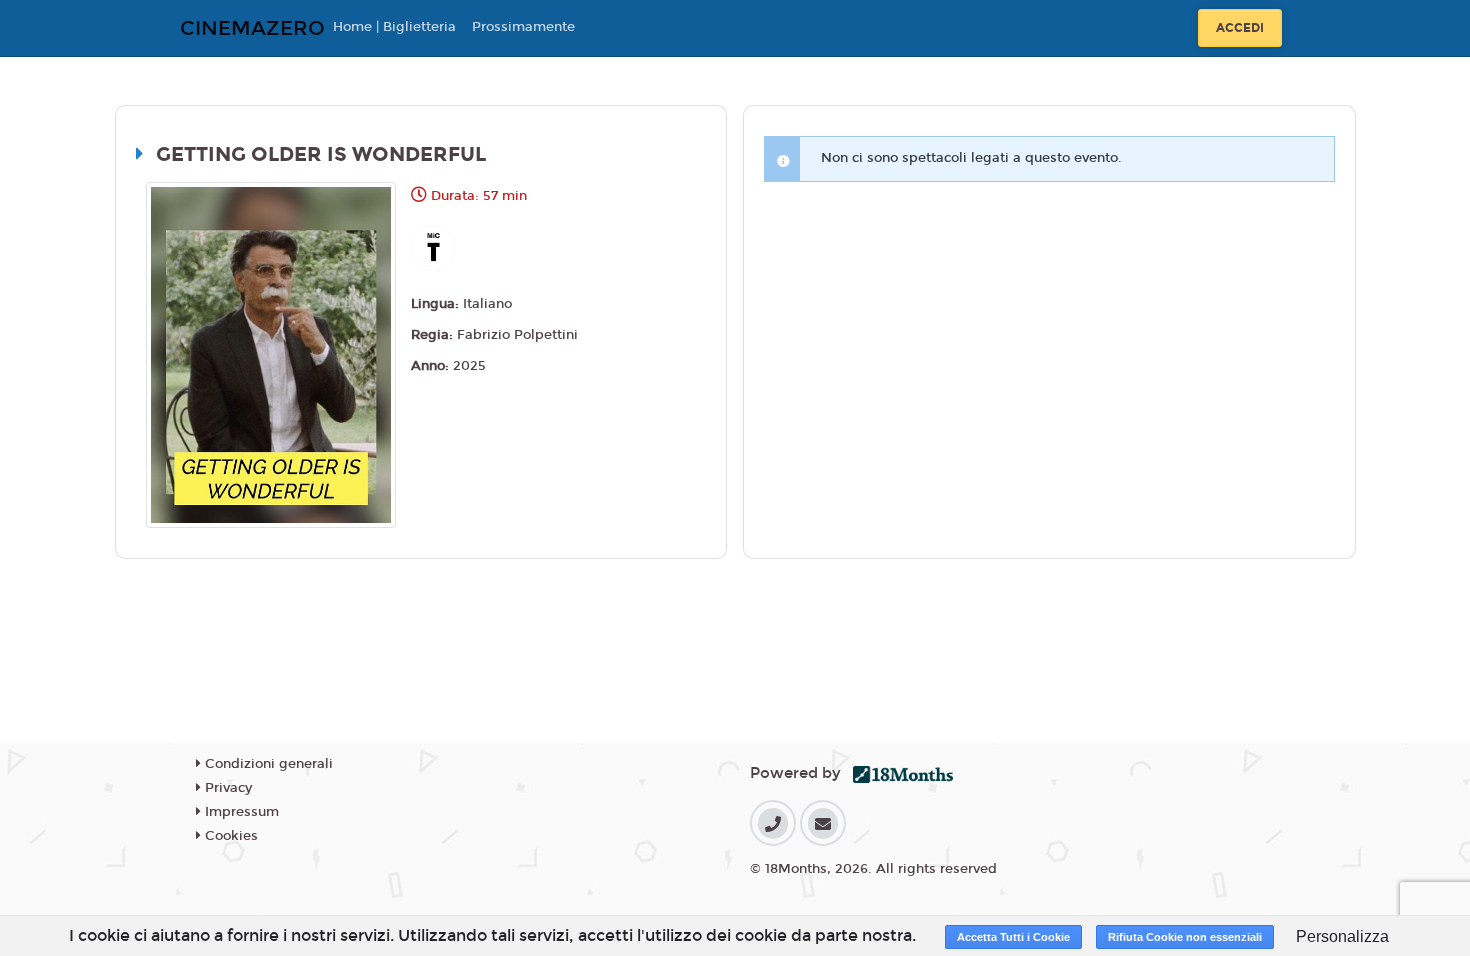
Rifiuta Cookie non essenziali (1185, 937)
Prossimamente (523, 27)
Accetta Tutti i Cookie (1013, 937)
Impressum (240, 812)
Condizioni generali (267, 764)
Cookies (229, 836)
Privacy (226, 788)
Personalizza (1342, 936)
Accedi (1240, 28)
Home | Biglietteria (394, 27)
